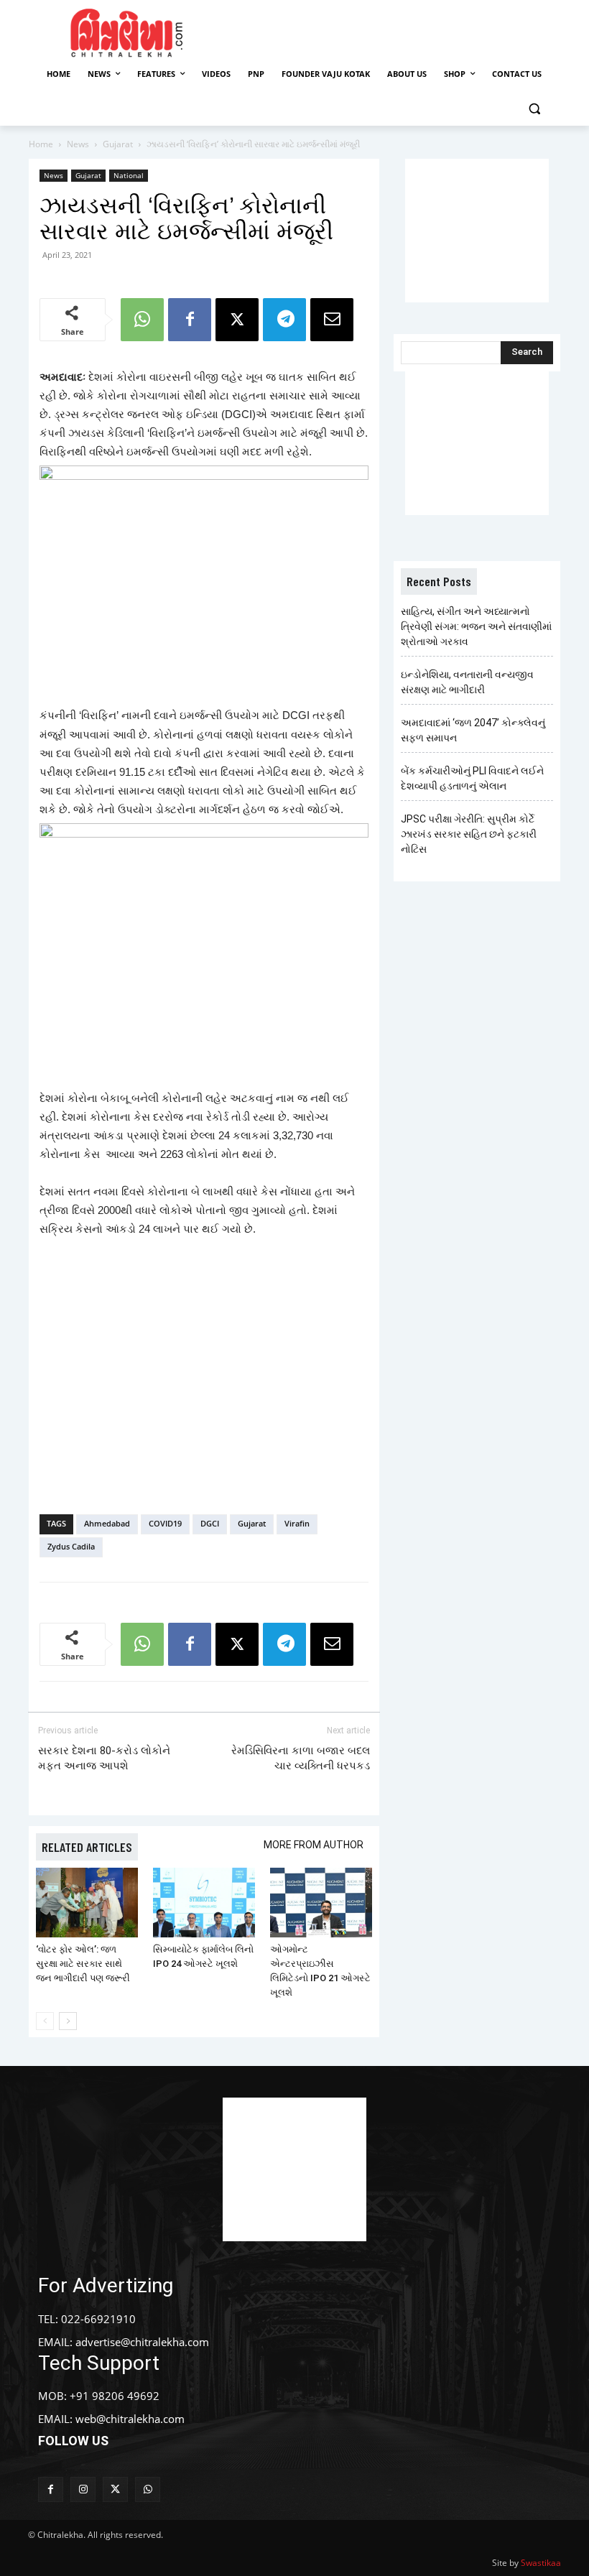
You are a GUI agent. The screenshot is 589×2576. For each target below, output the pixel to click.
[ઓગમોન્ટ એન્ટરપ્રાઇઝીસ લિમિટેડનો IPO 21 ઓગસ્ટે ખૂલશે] (321, 1903)
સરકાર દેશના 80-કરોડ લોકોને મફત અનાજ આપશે (104, 1758)
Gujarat (118, 144)
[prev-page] (45, 2021)
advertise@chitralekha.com (142, 2342)
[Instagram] (83, 2489)
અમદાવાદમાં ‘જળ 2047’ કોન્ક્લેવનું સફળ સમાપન (473, 730)
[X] (237, 320)
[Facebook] (190, 320)
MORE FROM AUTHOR (314, 1845)
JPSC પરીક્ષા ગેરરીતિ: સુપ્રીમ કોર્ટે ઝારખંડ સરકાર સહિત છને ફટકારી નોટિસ (469, 834)
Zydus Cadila (71, 1546)
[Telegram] (284, 320)
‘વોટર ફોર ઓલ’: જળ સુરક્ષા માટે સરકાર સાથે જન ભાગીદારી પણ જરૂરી (83, 1964)
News (78, 144)
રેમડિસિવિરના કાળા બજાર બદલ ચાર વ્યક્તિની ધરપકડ (301, 1758)
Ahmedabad (107, 1523)
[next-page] (68, 2021)
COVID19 (165, 1523)
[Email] (332, 320)
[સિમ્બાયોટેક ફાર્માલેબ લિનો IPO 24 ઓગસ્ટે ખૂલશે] (204, 1903)
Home (41, 144)
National (129, 175)
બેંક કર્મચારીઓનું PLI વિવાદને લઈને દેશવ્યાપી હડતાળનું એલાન (472, 778)
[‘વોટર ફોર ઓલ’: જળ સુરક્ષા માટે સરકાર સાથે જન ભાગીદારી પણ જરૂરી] (87, 1903)
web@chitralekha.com (130, 2419)
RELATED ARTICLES (87, 1847)
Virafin (297, 1523)
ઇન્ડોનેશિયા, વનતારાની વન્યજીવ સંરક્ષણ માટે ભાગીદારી (467, 682)
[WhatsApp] (142, 320)
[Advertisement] (404, 31)
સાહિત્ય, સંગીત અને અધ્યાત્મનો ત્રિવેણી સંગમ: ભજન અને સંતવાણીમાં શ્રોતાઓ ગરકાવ (476, 626)
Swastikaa (541, 2563)
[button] (534, 109)
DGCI (210, 1523)
